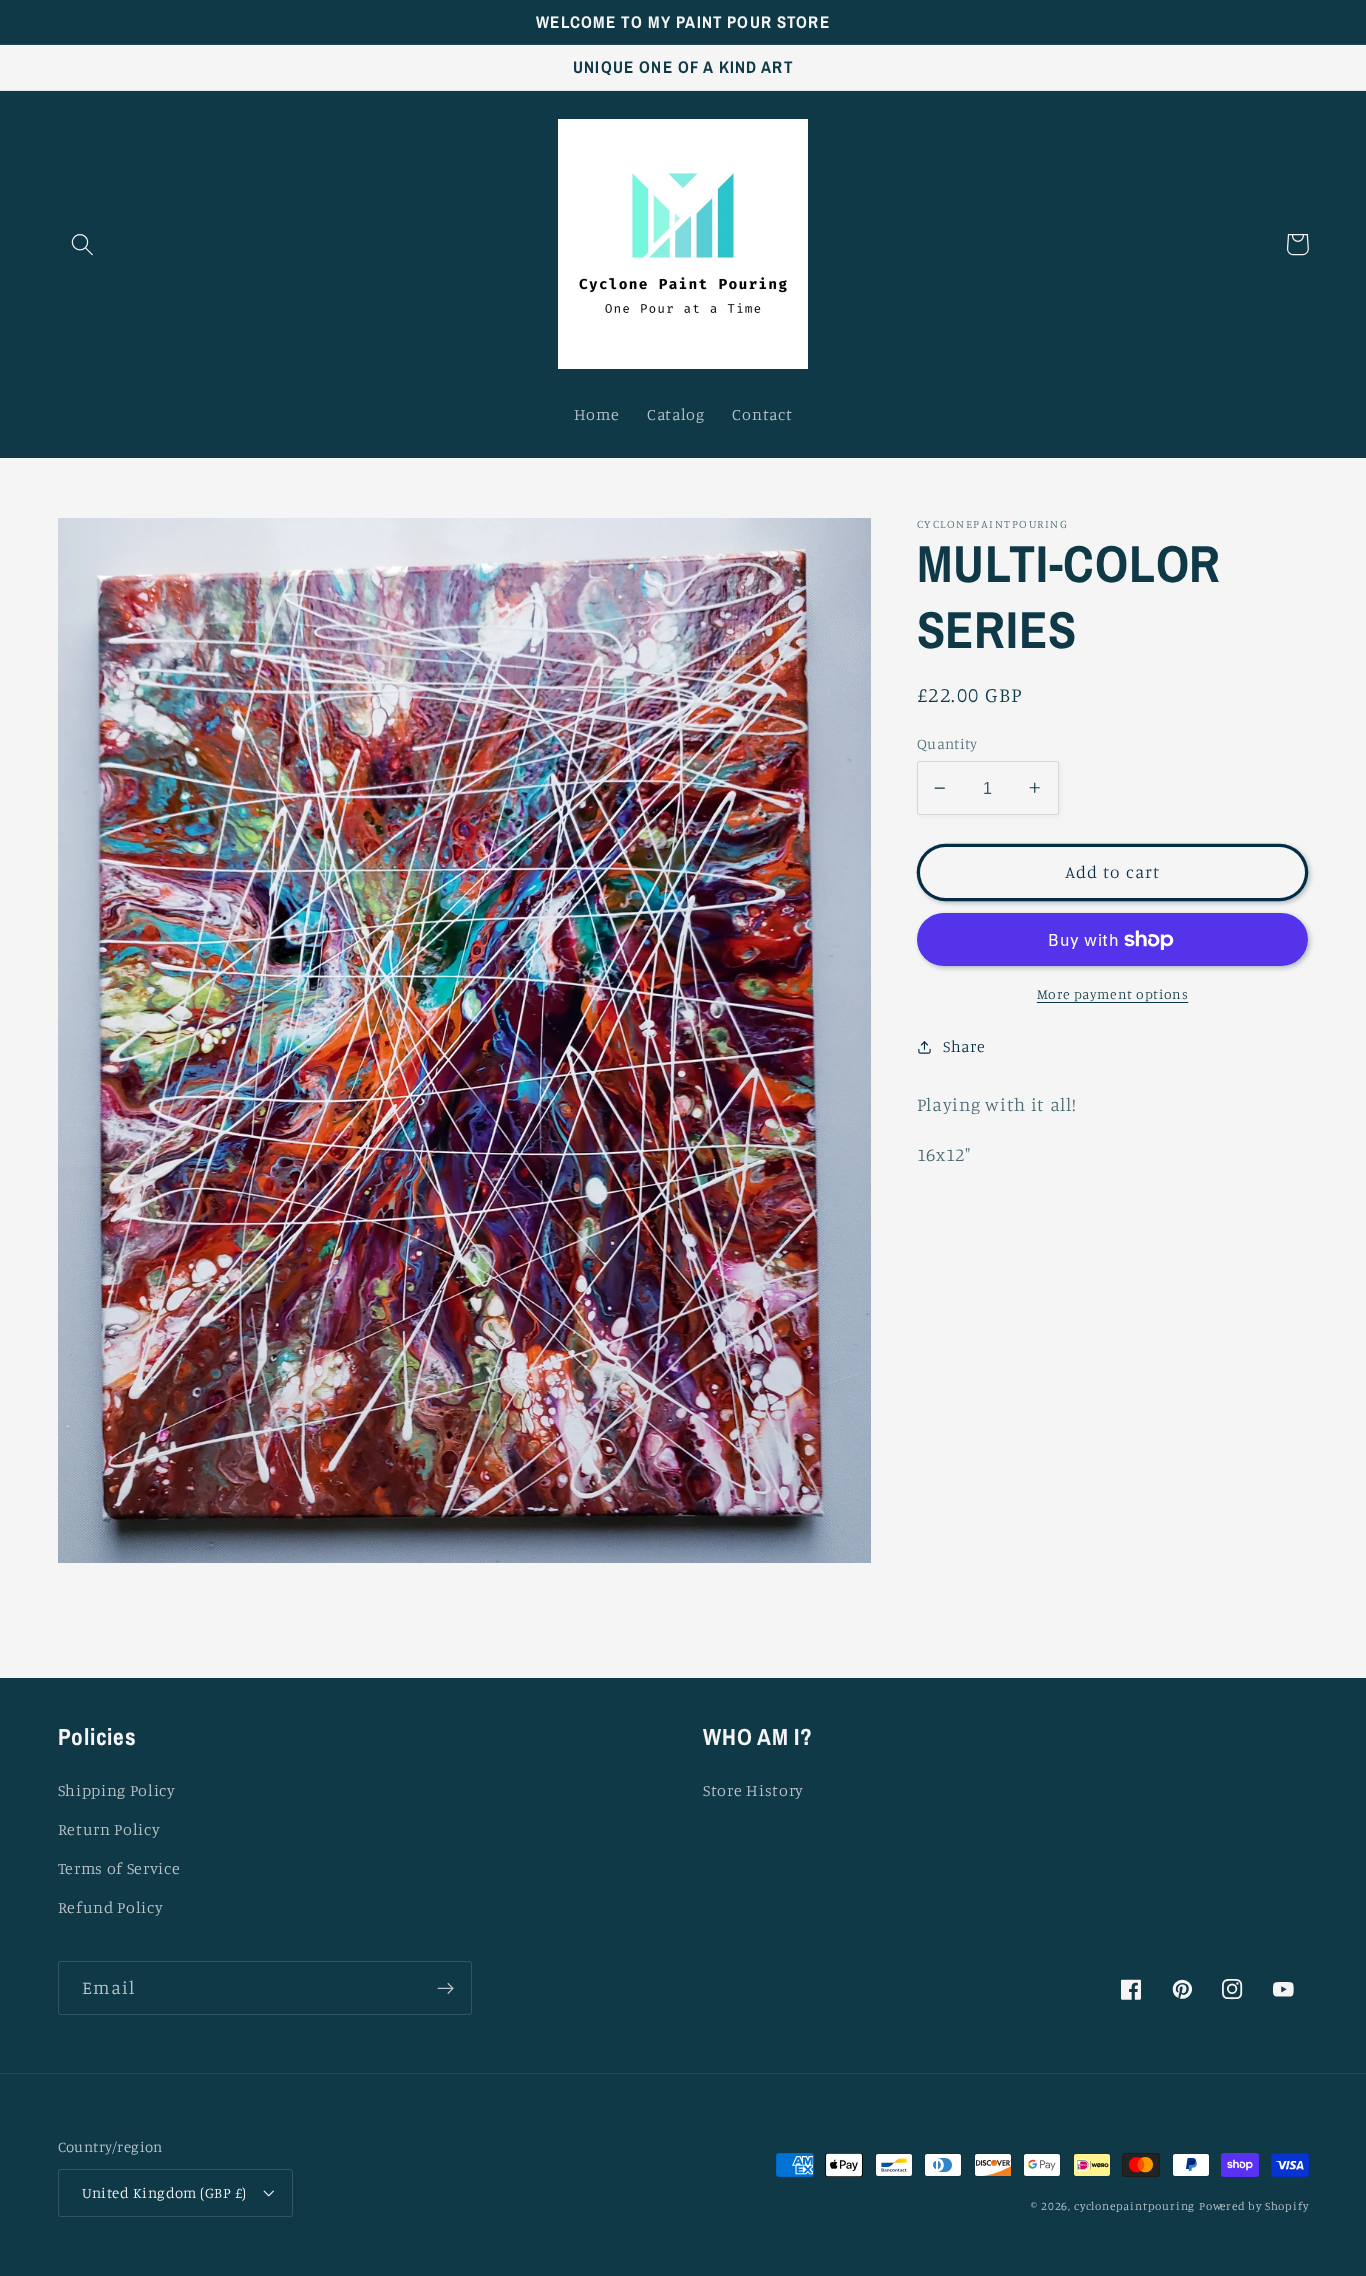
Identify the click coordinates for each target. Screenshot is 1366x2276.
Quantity (947, 743)
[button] (83, 244)
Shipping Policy (117, 1790)
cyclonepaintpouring (1134, 2206)
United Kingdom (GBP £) (164, 2192)
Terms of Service (119, 1868)
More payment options (1113, 993)
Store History (753, 1790)
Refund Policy (111, 1907)
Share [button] (964, 1046)
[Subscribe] (445, 1988)
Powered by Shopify (1254, 2206)
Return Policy (109, 1829)
